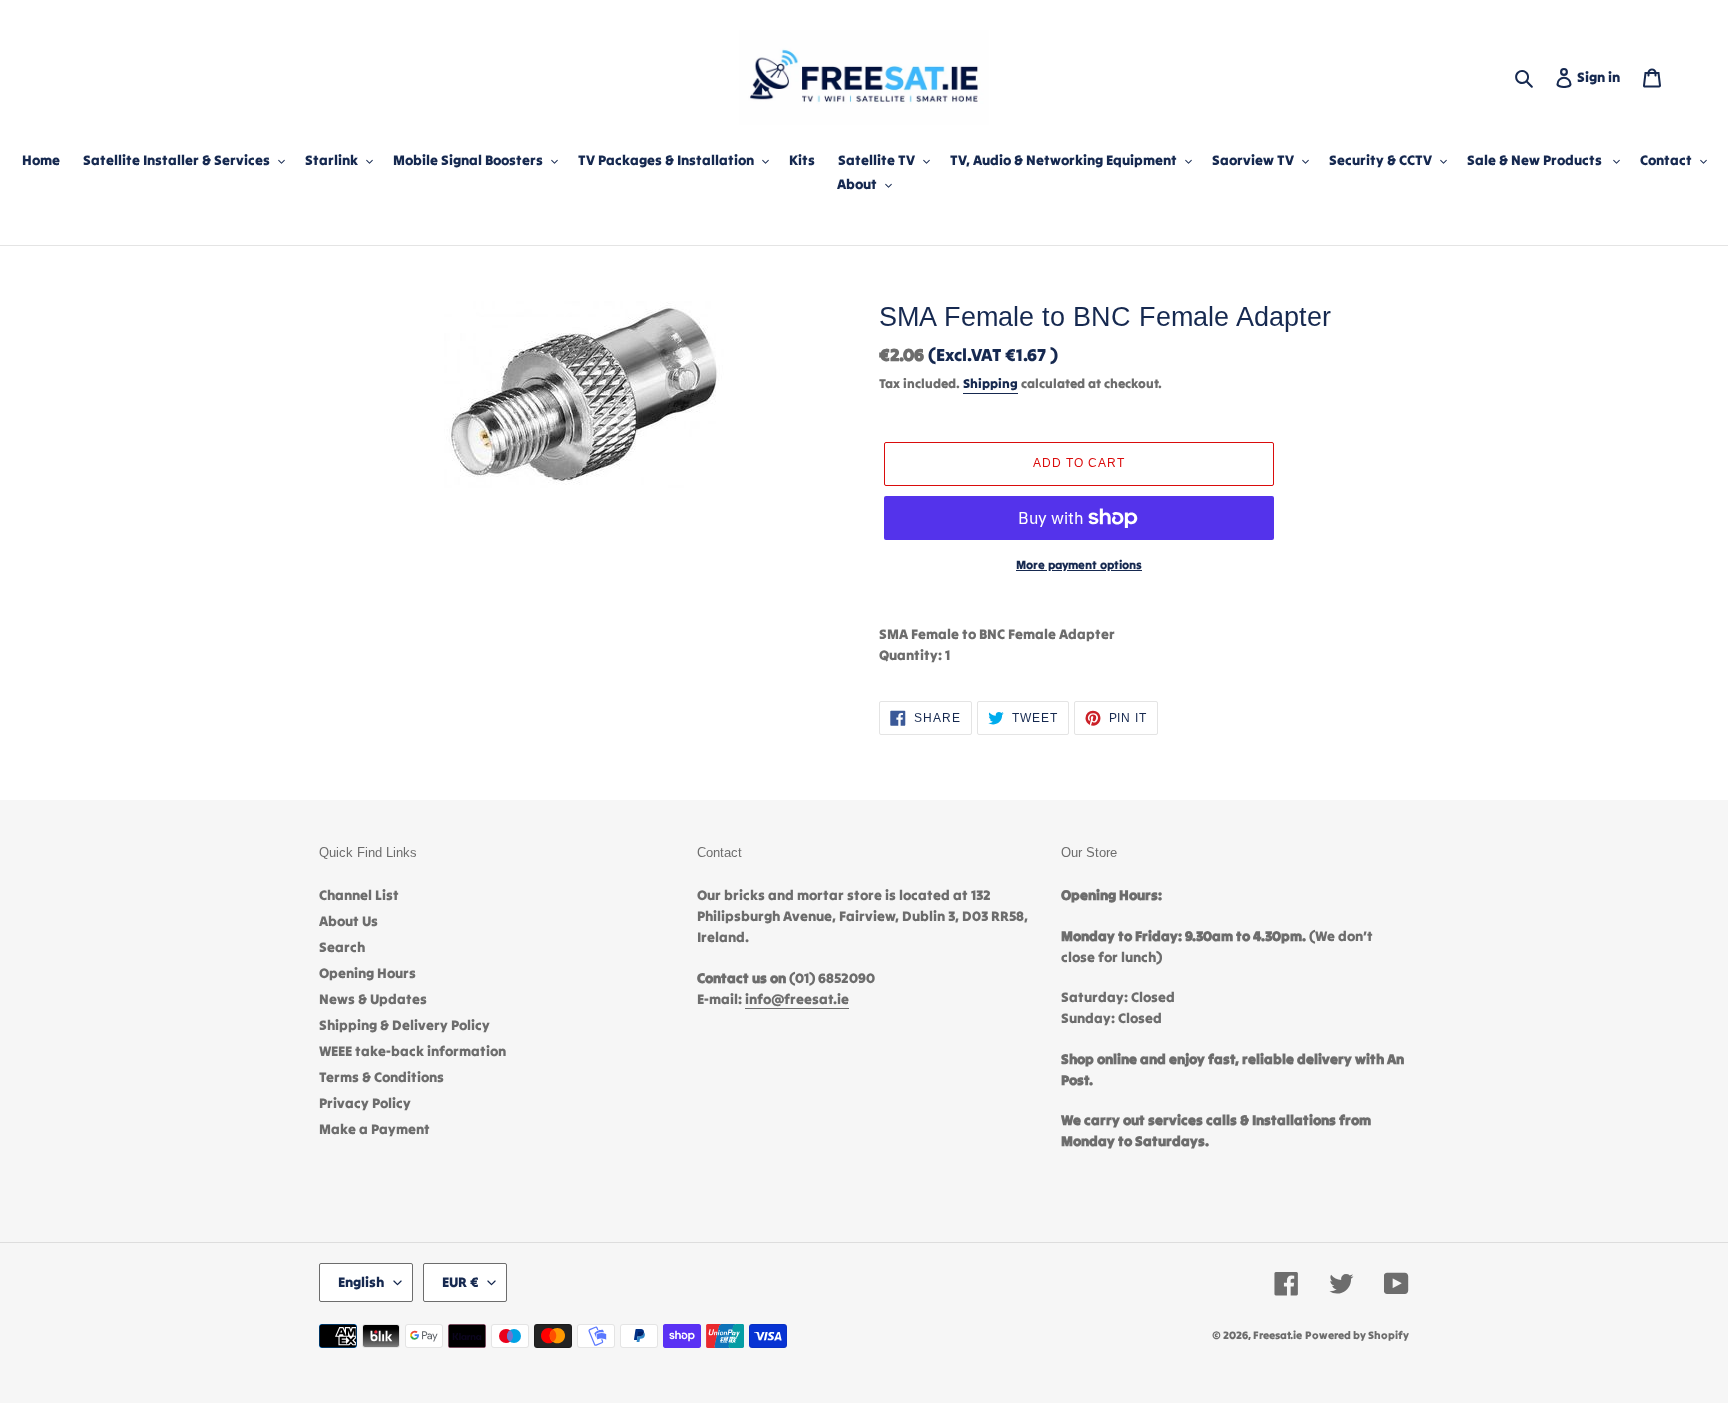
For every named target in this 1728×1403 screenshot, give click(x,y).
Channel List (359, 895)
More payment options (1079, 564)
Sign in (1602, 76)
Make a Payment (374, 1129)
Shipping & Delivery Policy (404, 1025)
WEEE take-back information (412, 1051)
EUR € (460, 1282)
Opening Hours (367, 973)
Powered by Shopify (1357, 1335)
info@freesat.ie (797, 999)
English (361, 1282)
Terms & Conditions (381, 1077)
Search (342, 947)
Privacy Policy (365, 1103)
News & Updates (373, 999)
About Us (348, 921)
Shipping (990, 383)
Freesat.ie (1277, 1335)
